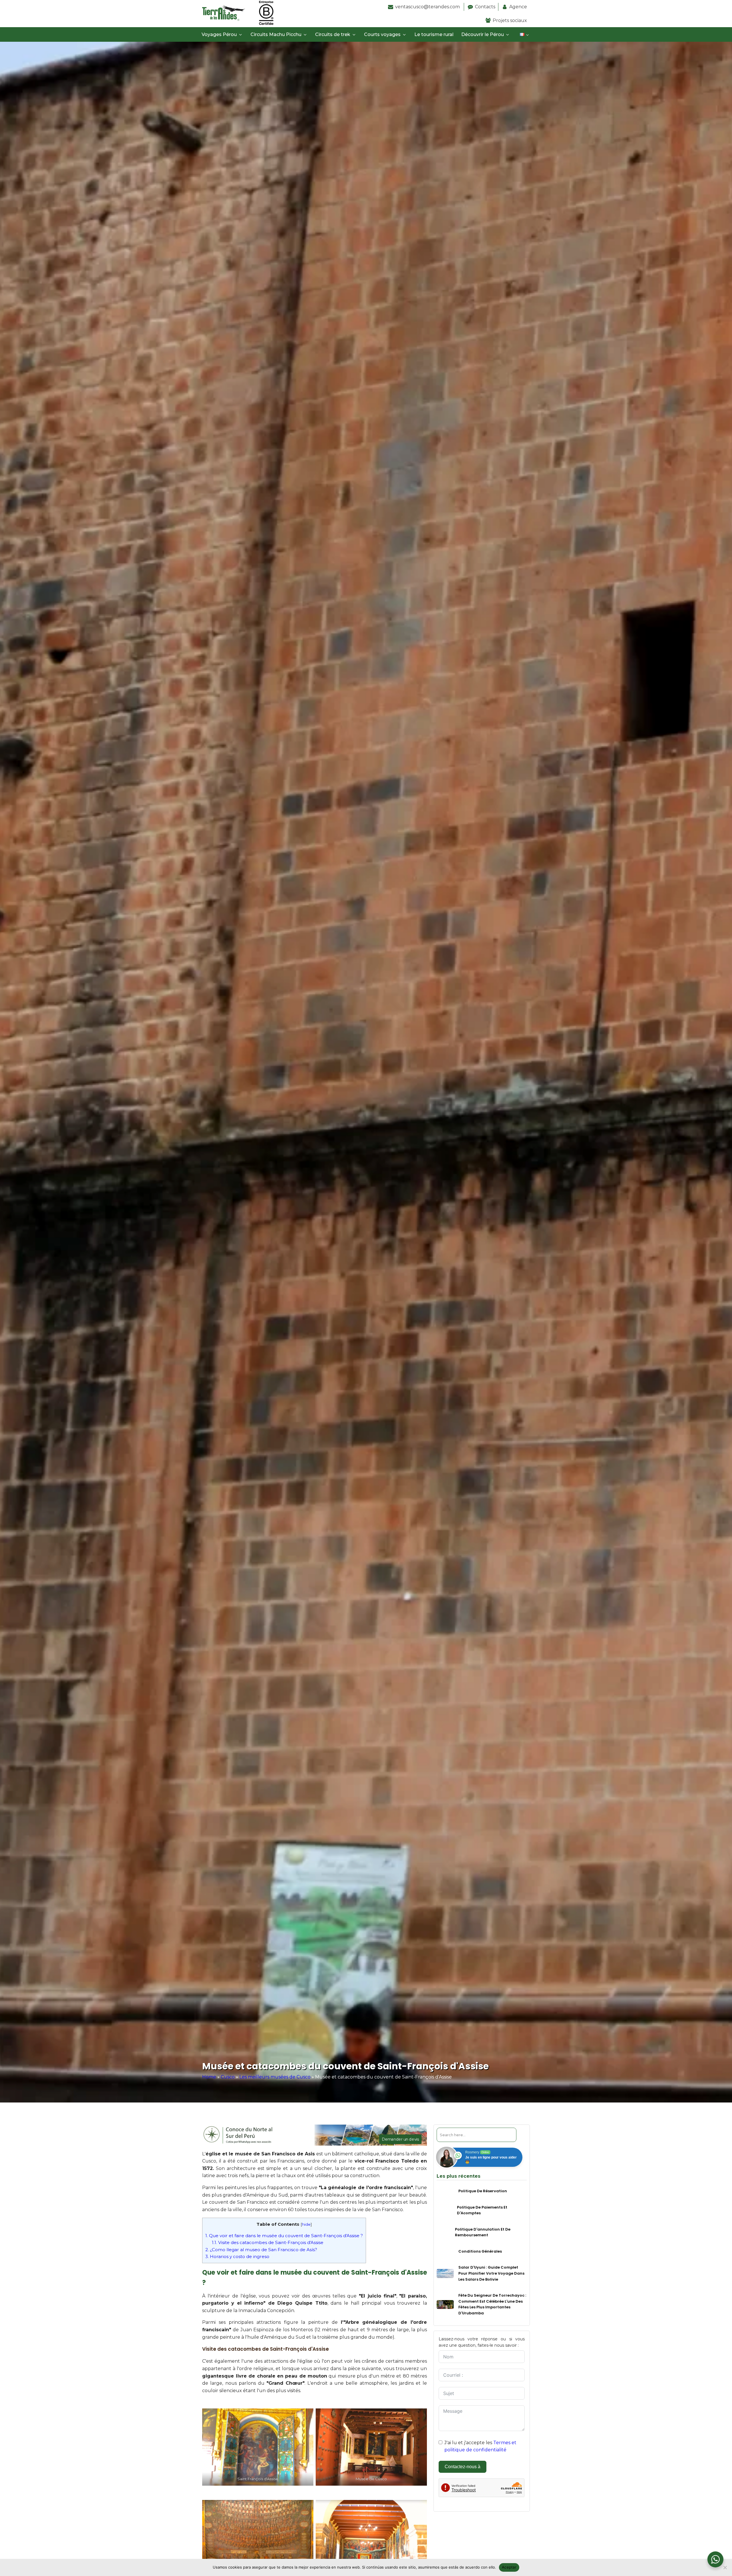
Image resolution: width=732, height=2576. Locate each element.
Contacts (485, 7)
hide (306, 2224)
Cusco (228, 2077)
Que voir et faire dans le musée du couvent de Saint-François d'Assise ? (284, 2236)
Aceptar (509, 2567)
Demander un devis (400, 2139)
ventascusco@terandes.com (428, 7)
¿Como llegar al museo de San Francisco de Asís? (261, 2250)
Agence (518, 7)
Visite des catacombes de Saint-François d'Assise (268, 2242)
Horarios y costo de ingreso (237, 2256)
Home (209, 2077)
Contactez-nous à (463, 2467)
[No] (725, 2567)
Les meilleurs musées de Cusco (275, 2077)
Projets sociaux (510, 20)
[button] (223, 35)
